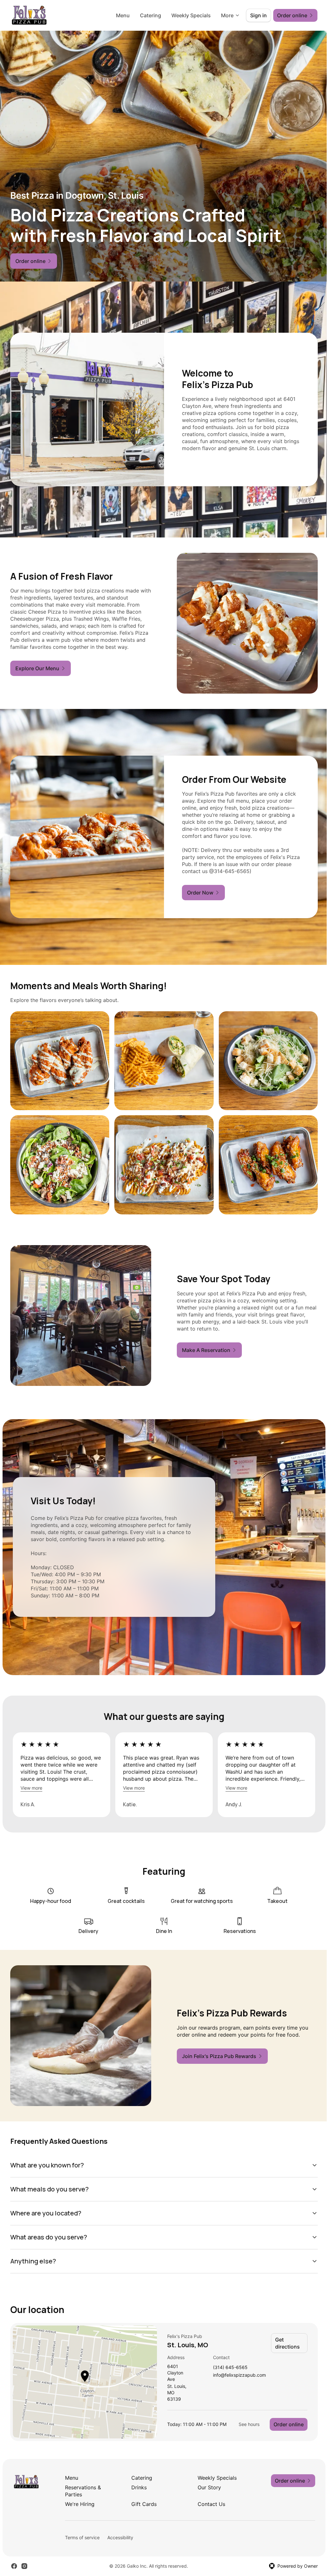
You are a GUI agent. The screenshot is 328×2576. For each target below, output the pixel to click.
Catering (151, 15)
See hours (244, 2420)
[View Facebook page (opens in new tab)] (14, 2562)
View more (31, 1788)
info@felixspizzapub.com (237, 2365)
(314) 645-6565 (227, 2357)
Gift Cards (142, 2500)
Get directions (285, 2333)
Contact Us (209, 2500)
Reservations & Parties (83, 2487)
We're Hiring (79, 2500)
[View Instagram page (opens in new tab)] (24, 2562)
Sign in (258, 15)
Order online (284, 2420)
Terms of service (82, 2533)
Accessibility (120, 2533)
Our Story (207, 2483)
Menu (123, 15)
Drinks (137, 2483)
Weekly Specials (191, 15)
